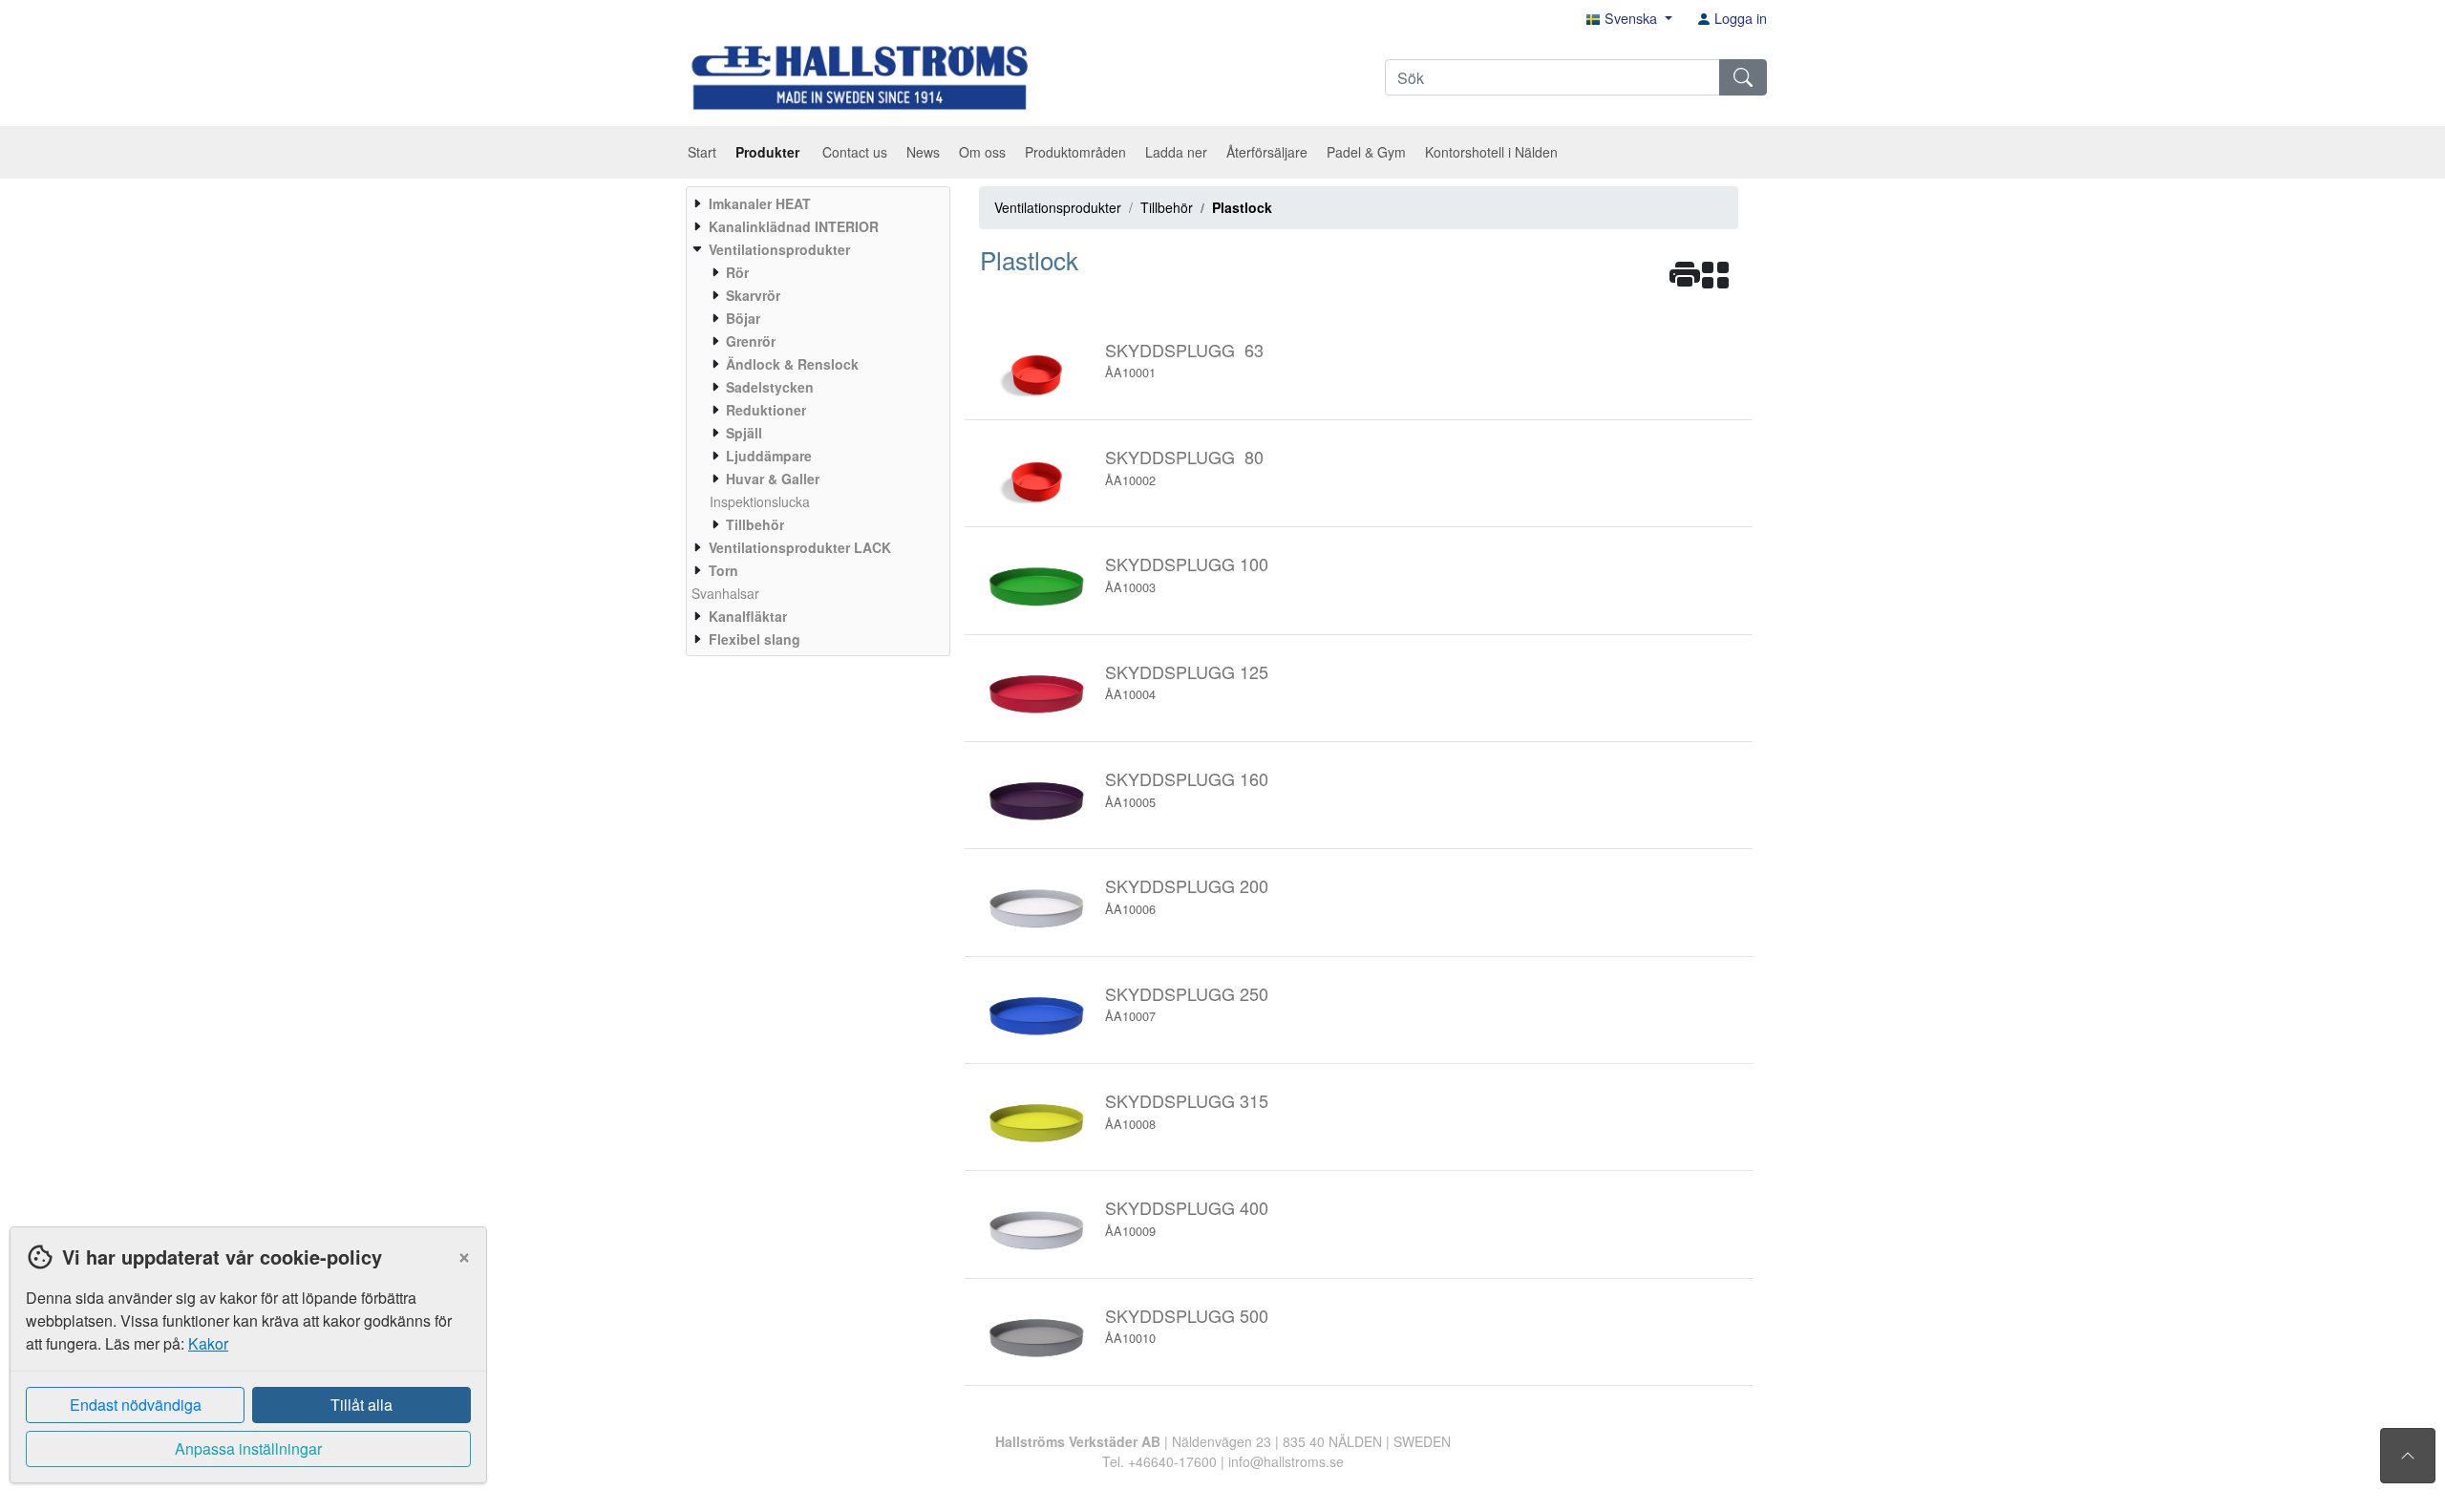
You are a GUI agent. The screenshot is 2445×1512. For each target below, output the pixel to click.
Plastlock (1242, 207)
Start (702, 152)
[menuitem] (816, 203)
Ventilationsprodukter (1058, 207)
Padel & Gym (1366, 152)
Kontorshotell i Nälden (1491, 152)
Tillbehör (1167, 207)
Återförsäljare (1267, 152)
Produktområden (1075, 152)
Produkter (769, 152)
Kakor (208, 1343)
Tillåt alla (361, 1405)
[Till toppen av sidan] (2408, 1456)
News (923, 152)
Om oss (982, 152)
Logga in (1739, 18)
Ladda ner (1176, 152)
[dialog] (244, 1369)
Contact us (855, 152)
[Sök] (1743, 77)
